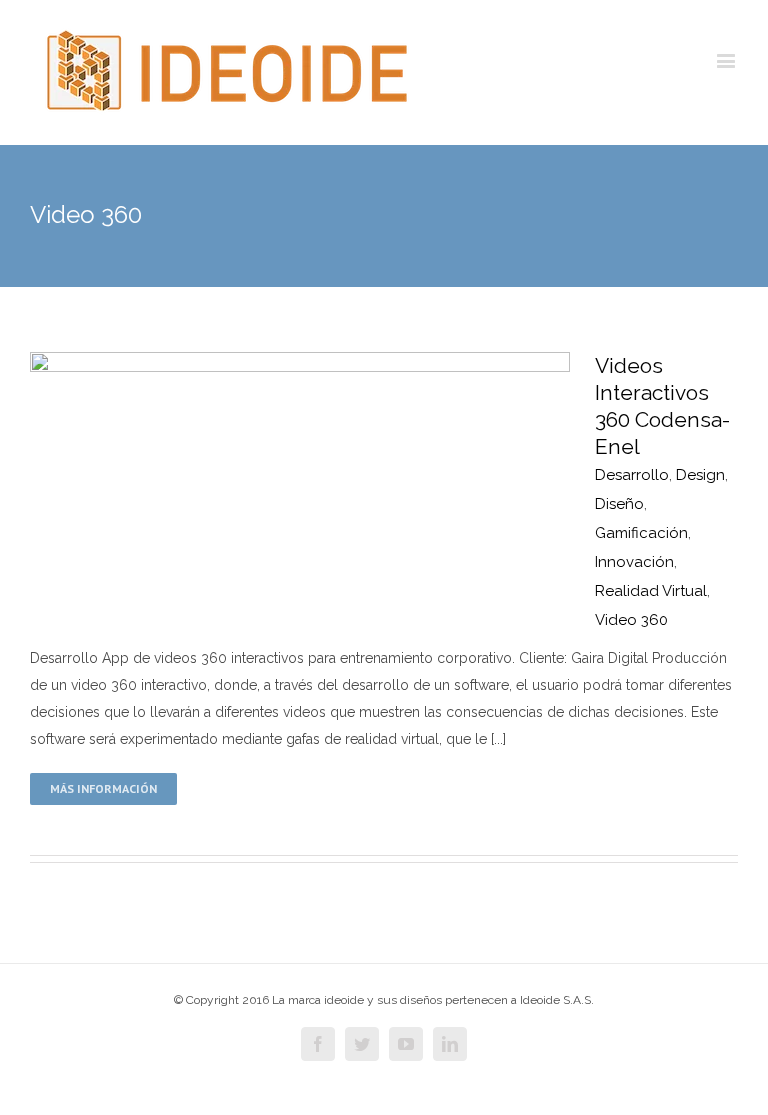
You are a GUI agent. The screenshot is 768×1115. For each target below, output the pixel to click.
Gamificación (641, 533)
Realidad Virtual (651, 591)
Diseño (619, 504)
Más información (103, 788)
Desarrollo (632, 475)
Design (700, 475)
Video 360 (631, 620)
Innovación (634, 562)
